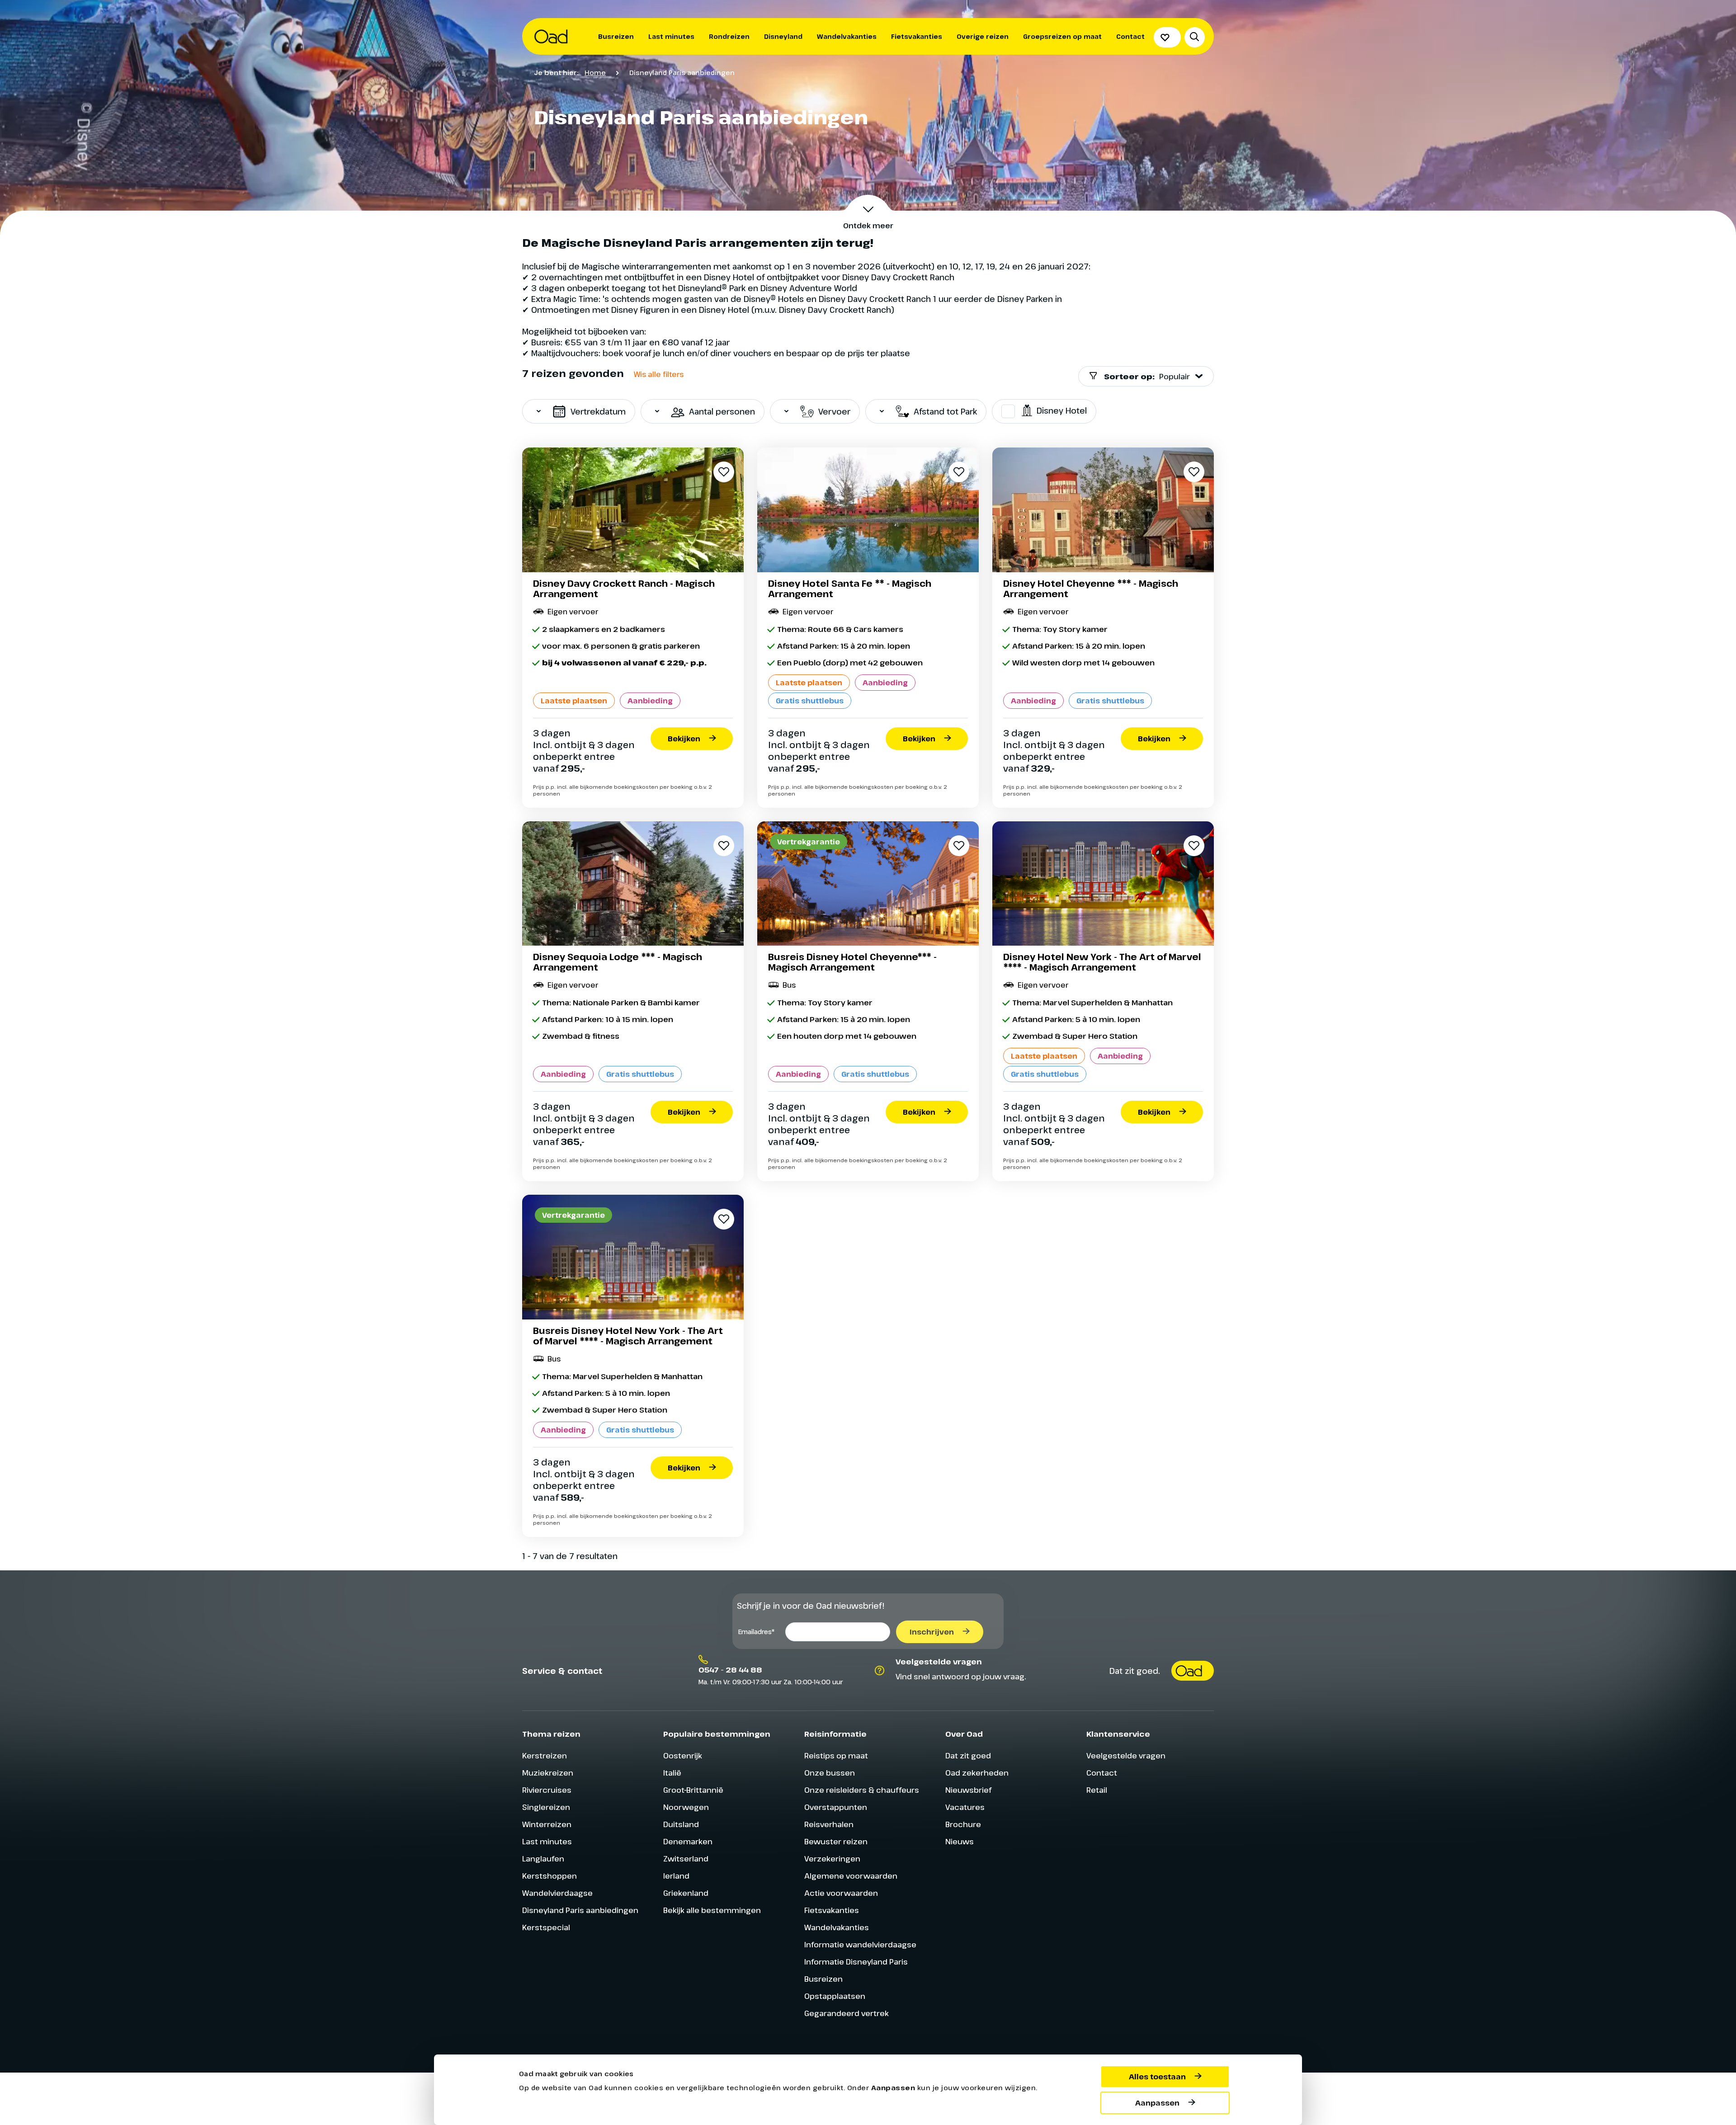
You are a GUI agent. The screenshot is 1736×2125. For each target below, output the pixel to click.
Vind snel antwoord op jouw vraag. (961, 1676)
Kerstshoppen (550, 1876)
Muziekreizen (548, 1773)
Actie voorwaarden (841, 1893)
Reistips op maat (836, 1755)
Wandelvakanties (847, 36)
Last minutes (671, 36)
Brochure (963, 1824)
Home (595, 72)
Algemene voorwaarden (851, 1876)
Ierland (676, 1876)
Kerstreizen (545, 1755)
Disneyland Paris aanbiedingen (580, 1910)
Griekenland (686, 1893)
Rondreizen (729, 36)
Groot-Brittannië (693, 1790)
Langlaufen (543, 1859)
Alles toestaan (1157, 2077)
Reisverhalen (829, 1824)
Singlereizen (546, 1807)
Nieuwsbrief (968, 1790)
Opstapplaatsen (835, 1996)
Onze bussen (830, 1773)
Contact (1130, 36)
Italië (672, 1773)
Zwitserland (686, 1859)
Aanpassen (1157, 2103)
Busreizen (616, 36)
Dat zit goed (968, 1755)
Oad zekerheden (977, 1773)
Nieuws (960, 1841)
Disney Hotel (1062, 410)
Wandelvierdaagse (557, 1893)
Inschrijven (932, 1632)
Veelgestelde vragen (1126, 1755)
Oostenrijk (683, 1755)
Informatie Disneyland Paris (856, 1962)
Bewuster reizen (836, 1841)
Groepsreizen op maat (1062, 36)
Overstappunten (836, 1807)
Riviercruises (547, 1790)
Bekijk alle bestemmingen (712, 1910)
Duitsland (681, 1824)
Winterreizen (547, 1824)
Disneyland (783, 36)
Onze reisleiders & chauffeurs (862, 1790)
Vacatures (965, 1807)
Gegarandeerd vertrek (847, 2013)
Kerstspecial (546, 1927)
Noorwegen (686, 1807)
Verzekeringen (832, 1859)
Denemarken (688, 1841)
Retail (1097, 1790)
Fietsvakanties (917, 36)
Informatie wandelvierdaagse (860, 1944)
